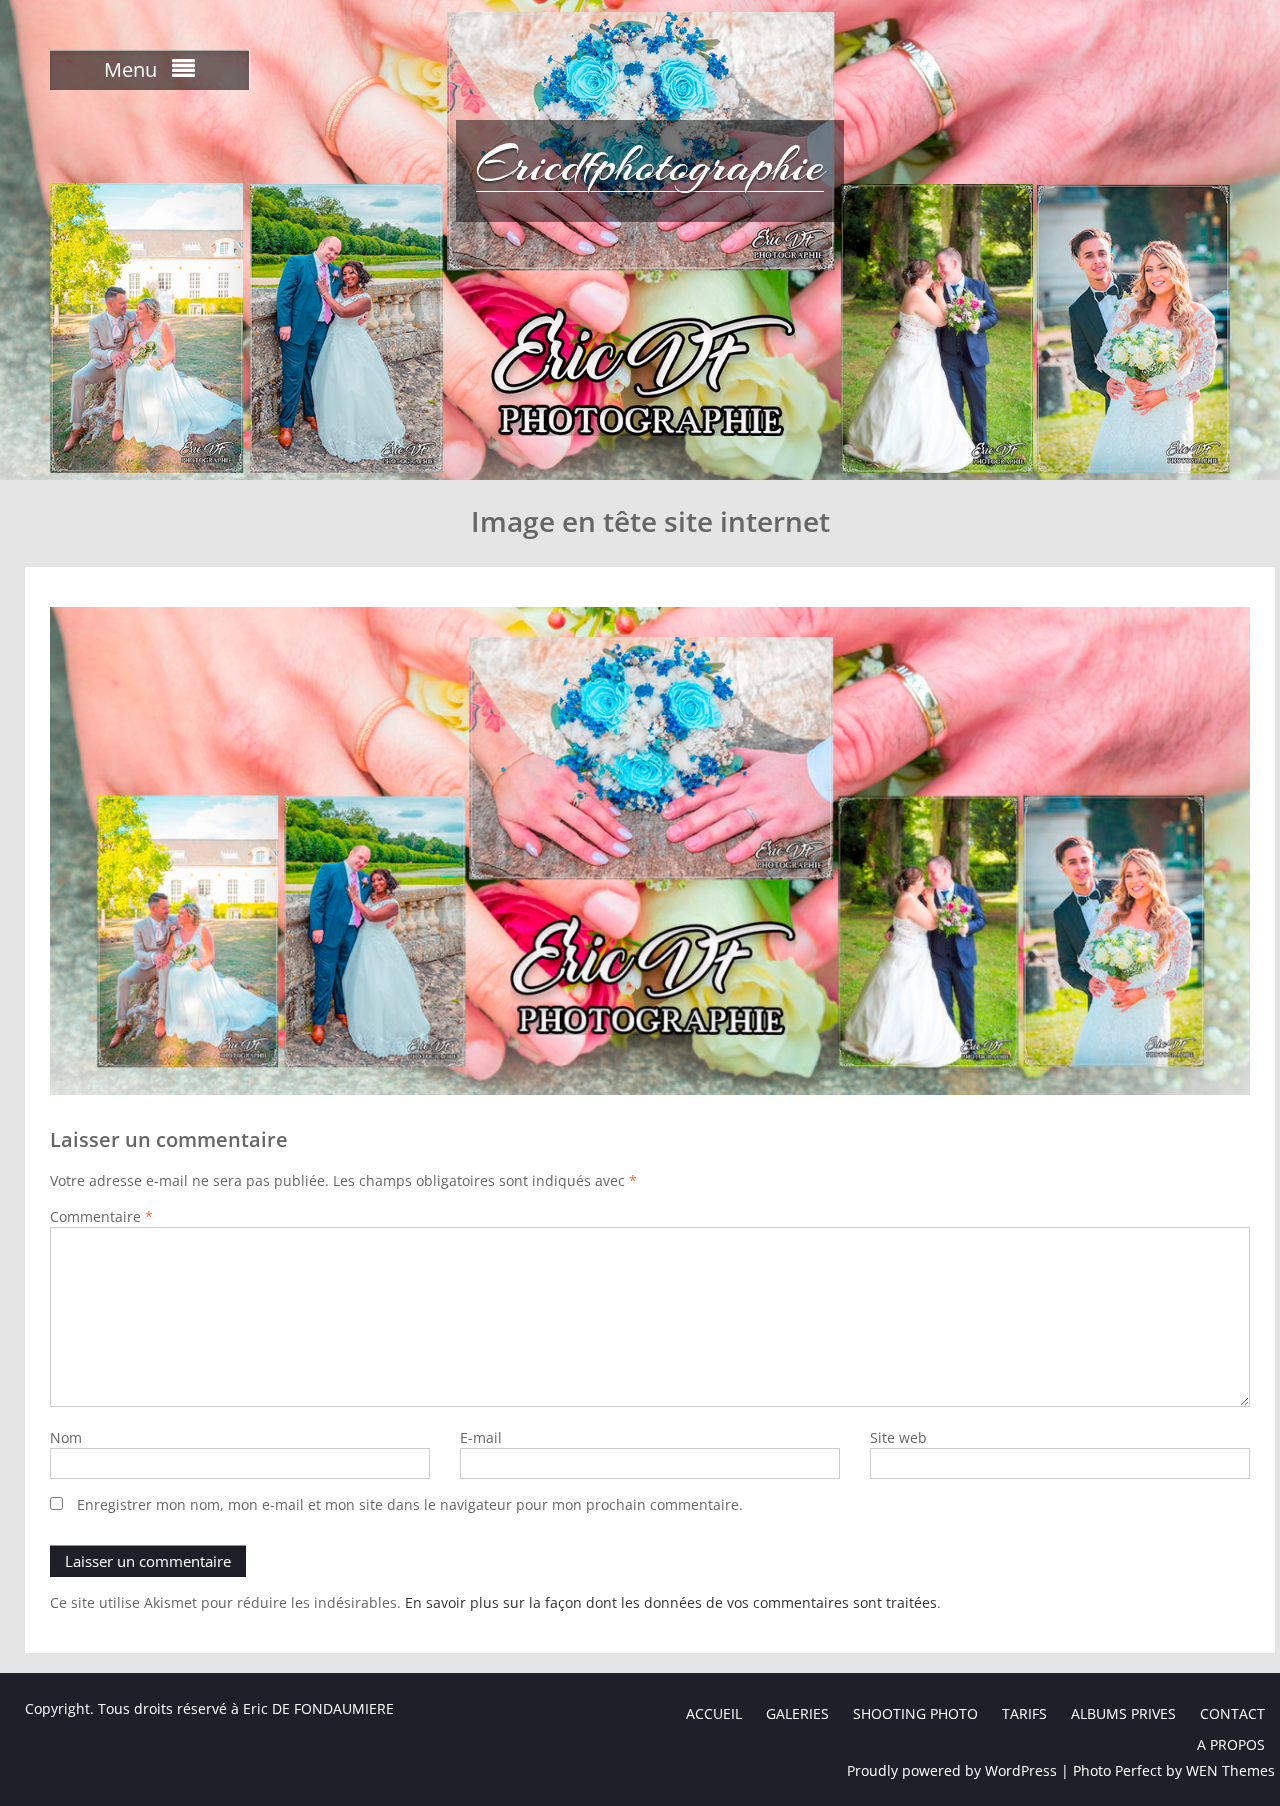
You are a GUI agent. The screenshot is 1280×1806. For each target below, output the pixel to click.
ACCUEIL (714, 1713)
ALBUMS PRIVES (1123, 1713)
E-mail (481, 1437)
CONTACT (1232, 1713)
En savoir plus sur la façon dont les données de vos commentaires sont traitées (671, 1602)
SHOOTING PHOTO (915, 1713)
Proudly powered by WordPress (952, 1770)
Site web (898, 1437)
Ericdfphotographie (650, 165)
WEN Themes (1230, 1770)
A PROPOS (1231, 1744)
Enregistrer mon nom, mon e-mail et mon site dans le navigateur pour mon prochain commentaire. (410, 1504)
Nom (66, 1437)
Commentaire (101, 1216)
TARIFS (1024, 1713)
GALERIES (797, 1713)
